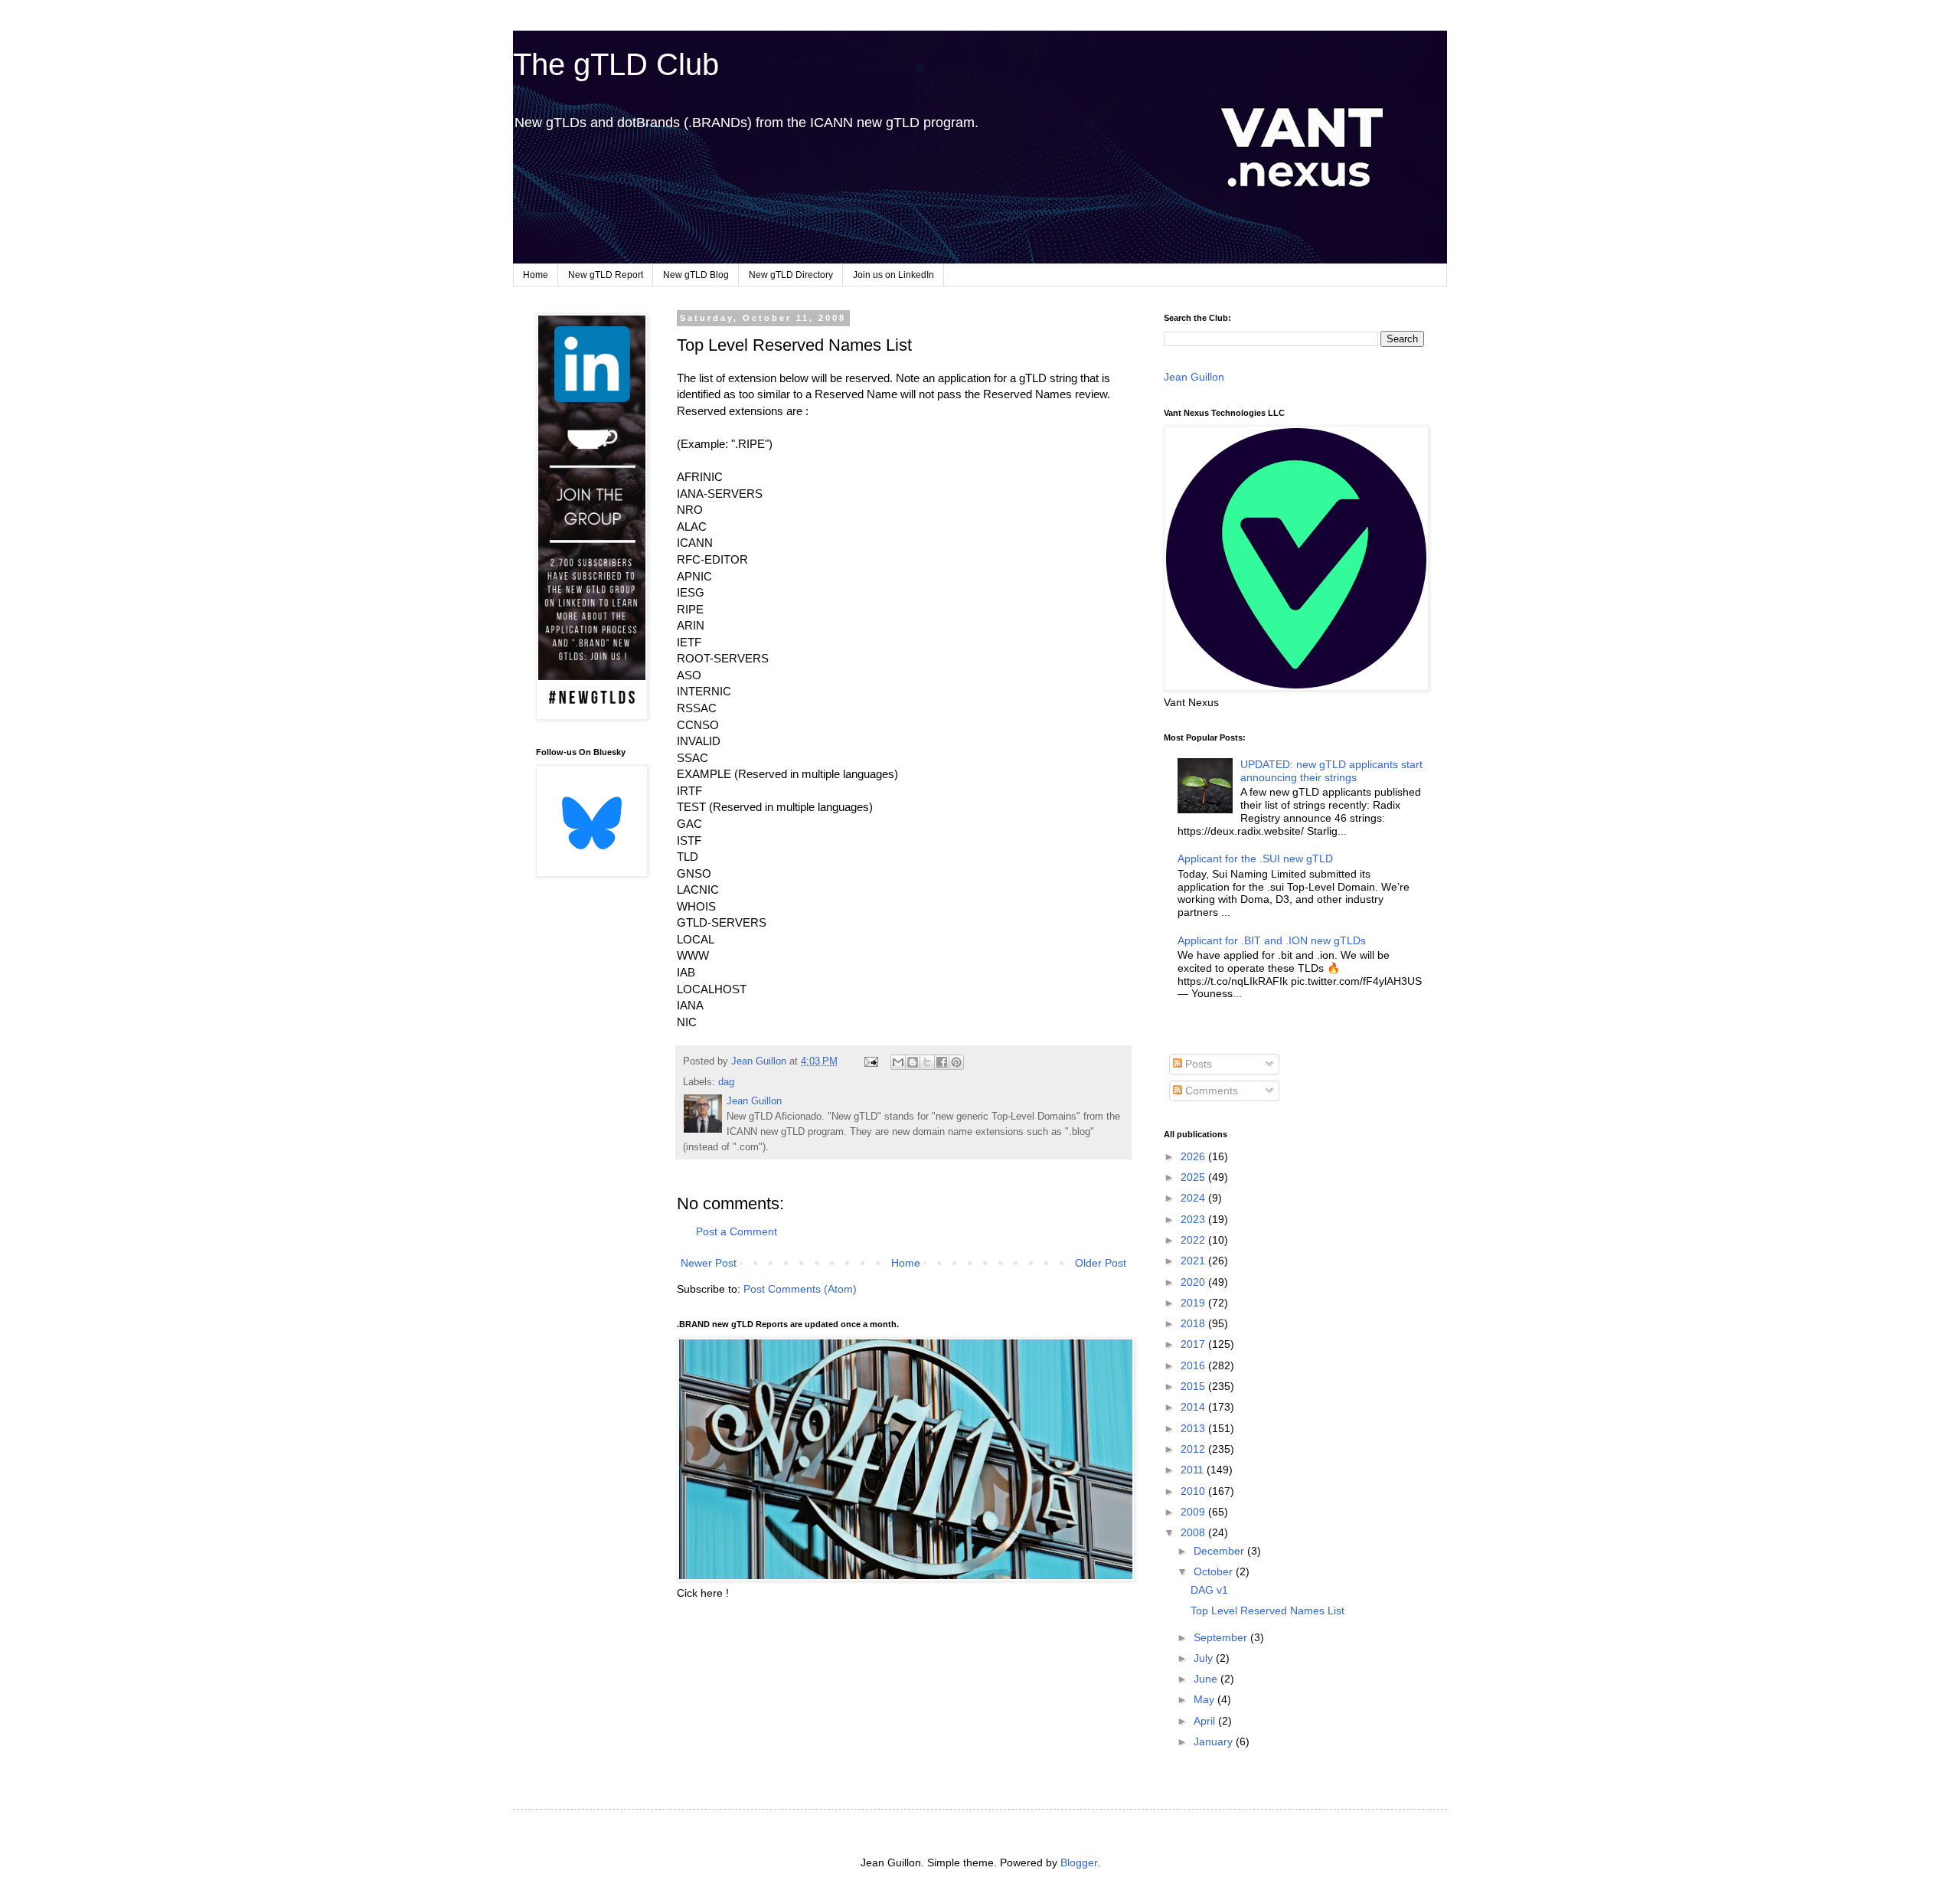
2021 (1194, 1261)
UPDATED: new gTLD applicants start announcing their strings (1331, 771)
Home (536, 275)
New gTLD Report (606, 275)
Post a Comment (737, 1231)
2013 (1194, 1428)
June (1207, 1679)
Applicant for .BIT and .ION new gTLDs (1272, 940)
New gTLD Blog (696, 275)
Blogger (1079, 1862)
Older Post (1101, 1263)
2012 (1194, 1449)
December (1220, 1551)
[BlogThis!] (913, 1062)
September (1222, 1637)
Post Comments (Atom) (800, 1289)
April (1206, 1721)
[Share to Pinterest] (956, 1062)
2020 (1194, 1282)
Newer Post (709, 1263)
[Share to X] (927, 1062)
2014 (1194, 1407)
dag (726, 1082)
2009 (1194, 1512)
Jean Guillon (1194, 377)
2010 (1194, 1491)
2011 (1194, 1470)
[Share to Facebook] (942, 1062)
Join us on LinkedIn (893, 275)
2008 (1194, 1532)
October (1215, 1571)
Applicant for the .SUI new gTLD (1255, 858)
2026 (1194, 1156)
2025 (1194, 1177)
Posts (1197, 1064)
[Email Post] (871, 1061)
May (1205, 1699)
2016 (1194, 1365)
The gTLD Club (616, 64)
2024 (1194, 1198)
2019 (1194, 1303)
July (1205, 1658)
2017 (1194, 1344)
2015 (1194, 1386)
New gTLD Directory (791, 275)
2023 (1194, 1219)
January (1215, 1741)
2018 (1194, 1323)
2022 (1194, 1240)
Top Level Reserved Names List (1267, 1611)
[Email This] (898, 1062)
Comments (1210, 1091)
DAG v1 (1209, 1590)
